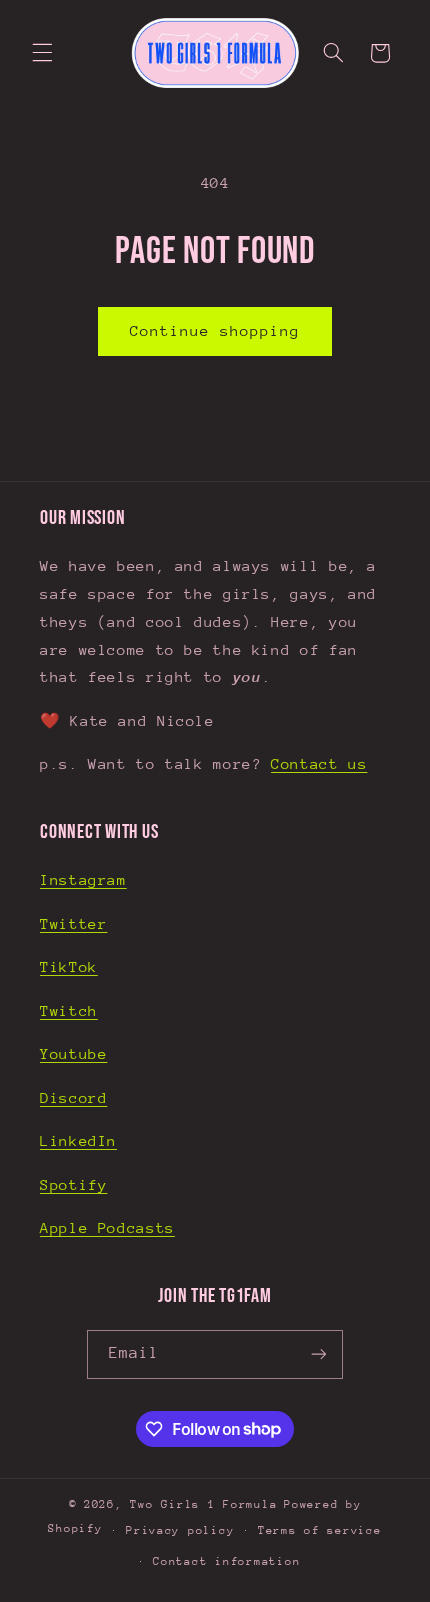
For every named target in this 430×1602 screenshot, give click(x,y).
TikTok (69, 966)
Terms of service (320, 1530)
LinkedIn (78, 1140)
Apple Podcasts (107, 1227)
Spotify (73, 1184)
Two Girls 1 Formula (203, 1504)
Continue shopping (215, 330)
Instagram (83, 879)
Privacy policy (180, 1530)
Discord (73, 1097)
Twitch (69, 1010)
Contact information (226, 1561)
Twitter (73, 923)
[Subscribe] (319, 1354)
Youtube (73, 1053)
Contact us (319, 763)
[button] (42, 53)
